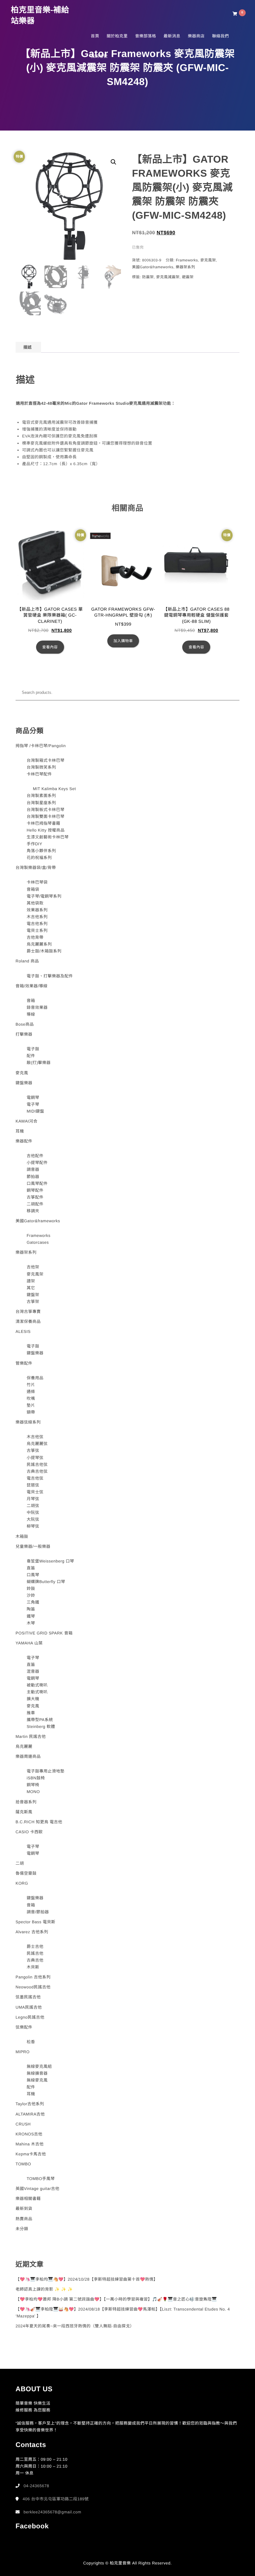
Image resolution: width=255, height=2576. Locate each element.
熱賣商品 (24, 2219)
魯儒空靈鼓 (26, 1873)
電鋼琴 (33, 1097)
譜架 (31, 1281)
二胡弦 (33, 1506)
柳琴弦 (33, 1526)
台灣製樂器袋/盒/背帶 (36, 868)
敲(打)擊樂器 (39, 1063)
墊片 (31, 1405)
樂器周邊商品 (28, 1756)
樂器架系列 (185, 267)
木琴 (31, 1623)
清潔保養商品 (28, 1321)
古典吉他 (35, 1960)
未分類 (22, 2229)
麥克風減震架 (168, 277)
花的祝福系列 (39, 858)
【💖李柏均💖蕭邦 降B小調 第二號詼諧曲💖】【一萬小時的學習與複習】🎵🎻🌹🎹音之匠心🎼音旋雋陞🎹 (116, 2299)
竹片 (31, 1385)
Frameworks (187, 260)
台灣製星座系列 (42, 803)
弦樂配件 (24, 2027)
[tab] (28, 347)
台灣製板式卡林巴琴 (46, 810)
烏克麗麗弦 (37, 1444)
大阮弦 (33, 1519)
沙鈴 (31, 1595)
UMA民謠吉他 (29, 2007)
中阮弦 (33, 1512)
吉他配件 (35, 1156)
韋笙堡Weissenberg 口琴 (51, 1561)
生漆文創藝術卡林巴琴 (48, 837)
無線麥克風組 (39, 2066)
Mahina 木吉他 (30, 2144)
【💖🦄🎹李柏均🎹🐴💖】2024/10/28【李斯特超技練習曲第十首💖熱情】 (87, 2279)
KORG (22, 1883)
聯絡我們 (220, 36)
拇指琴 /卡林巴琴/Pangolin (41, 746)
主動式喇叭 (37, 1692)
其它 (31, 1288)
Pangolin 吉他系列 (33, 1977)
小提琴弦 (35, 1458)
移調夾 (33, 1211)
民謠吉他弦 (37, 1465)
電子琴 (33, 1104)
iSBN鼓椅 (36, 1778)
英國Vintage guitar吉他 (37, 2189)
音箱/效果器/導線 (32, 986)
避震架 (188, 277)
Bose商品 (25, 1024)
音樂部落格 (146, 36)
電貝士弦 (35, 1492)
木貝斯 (33, 1967)
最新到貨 (24, 2209)
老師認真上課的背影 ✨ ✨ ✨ (44, 2289)
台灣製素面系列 (42, 796)
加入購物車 (123, 641)
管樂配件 (24, 1363)
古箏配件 (35, 1197)
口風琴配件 (37, 1183)
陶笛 (31, 1609)
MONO (33, 1792)
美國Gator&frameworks (153, 267)
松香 (31, 2042)
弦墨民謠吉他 (28, 1997)
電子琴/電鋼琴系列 (44, 896)
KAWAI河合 (26, 1121)
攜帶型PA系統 (40, 1720)
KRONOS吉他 (29, 2134)
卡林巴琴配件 (39, 774)
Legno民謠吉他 (30, 2017)
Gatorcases (38, 1242)
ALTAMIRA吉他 (30, 2114)
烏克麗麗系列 (39, 944)
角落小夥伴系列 (42, 851)
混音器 (33, 1671)
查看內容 (50, 647)
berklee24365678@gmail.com (52, 2512)
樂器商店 (196, 36)
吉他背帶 (35, 937)
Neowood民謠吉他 (33, 1987)
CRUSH (23, 2124)
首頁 (95, 36)
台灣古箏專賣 (28, 1312)
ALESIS (23, 1331)
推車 (31, 1713)
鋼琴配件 (35, 1190)
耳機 (20, 1131)
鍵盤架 (33, 1295)
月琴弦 (33, 1499)
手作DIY (35, 844)
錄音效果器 (37, 1007)
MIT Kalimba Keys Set (54, 789)
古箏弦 (33, 1450)
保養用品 (35, 1378)
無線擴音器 (37, 2073)
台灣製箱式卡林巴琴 (46, 760)
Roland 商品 (27, 961)
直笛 (31, 1568)
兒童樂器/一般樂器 (33, 1546)
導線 (31, 1014)
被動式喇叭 (37, 1685)
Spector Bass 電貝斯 (35, 1922)
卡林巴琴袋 (37, 882)
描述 (28, 347)
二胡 (20, 1863)
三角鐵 (33, 1602)
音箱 (31, 1001)
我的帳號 (99, 56)
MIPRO (23, 2052)
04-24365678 (36, 2486)
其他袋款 (35, 903)
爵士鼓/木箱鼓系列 (44, 951)
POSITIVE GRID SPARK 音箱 (44, 1633)
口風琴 (33, 1575)
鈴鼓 (31, 1589)
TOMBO (23, 2164)
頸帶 (31, 1412)
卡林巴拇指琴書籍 (44, 823)
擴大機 (33, 1699)
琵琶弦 (33, 1485)
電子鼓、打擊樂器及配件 (50, 976)
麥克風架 (208, 260)
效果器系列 (37, 910)
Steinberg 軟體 (41, 1727)
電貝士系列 (37, 930)
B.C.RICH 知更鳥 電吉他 (39, 1822)
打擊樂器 (24, 1034)
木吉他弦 (35, 1437)
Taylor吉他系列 (30, 2104)
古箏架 (33, 1302)
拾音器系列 (26, 1802)
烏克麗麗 (24, 1746)
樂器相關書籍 (28, 2199)
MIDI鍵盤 (35, 1111)
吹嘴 (31, 1398)
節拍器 (33, 1177)
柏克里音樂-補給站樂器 (40, 15)
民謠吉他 (35, 1953)
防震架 (148, 277)
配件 (31, 1056)
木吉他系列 (37, 917)
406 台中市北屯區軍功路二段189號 (56, 2499)
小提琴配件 (37, 1163)
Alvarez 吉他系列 (32, 1932)
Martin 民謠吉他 (31, 1736)
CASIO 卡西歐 (29, 1832)
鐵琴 (31, 1616)
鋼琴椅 (33, 1785)
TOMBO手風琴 (41, 2179)
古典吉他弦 (37, 1471)
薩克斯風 (24, 1812)
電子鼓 (33, 1049)
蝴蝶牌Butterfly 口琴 (46, 1582)
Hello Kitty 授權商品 (46, 830)
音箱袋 (33, 889)
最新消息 (172, 36)
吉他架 (33, 1267)
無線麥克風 (37, 2080)
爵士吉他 (35, 1946)
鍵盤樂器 (24, 1083)
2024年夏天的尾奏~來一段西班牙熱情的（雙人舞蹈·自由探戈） (75, 2326)
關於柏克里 (117, 36)
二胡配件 (35, 1204)
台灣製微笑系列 (42, 767)
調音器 (33, 1169)
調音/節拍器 (38, 1912)
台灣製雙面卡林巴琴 (46, 816)
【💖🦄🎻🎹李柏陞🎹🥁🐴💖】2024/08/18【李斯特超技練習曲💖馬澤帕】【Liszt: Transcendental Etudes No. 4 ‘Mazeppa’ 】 (123, 2313)
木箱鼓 (22, 1536)
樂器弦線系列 (28, 1422)
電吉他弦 (35, 1478)
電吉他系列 (37, 924)
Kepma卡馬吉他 (31, 2154)
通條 (31, 1392)
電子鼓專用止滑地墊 (46, 1771)
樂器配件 (24, 1141)
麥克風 (22, 1073)
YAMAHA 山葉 (29, 1643)
